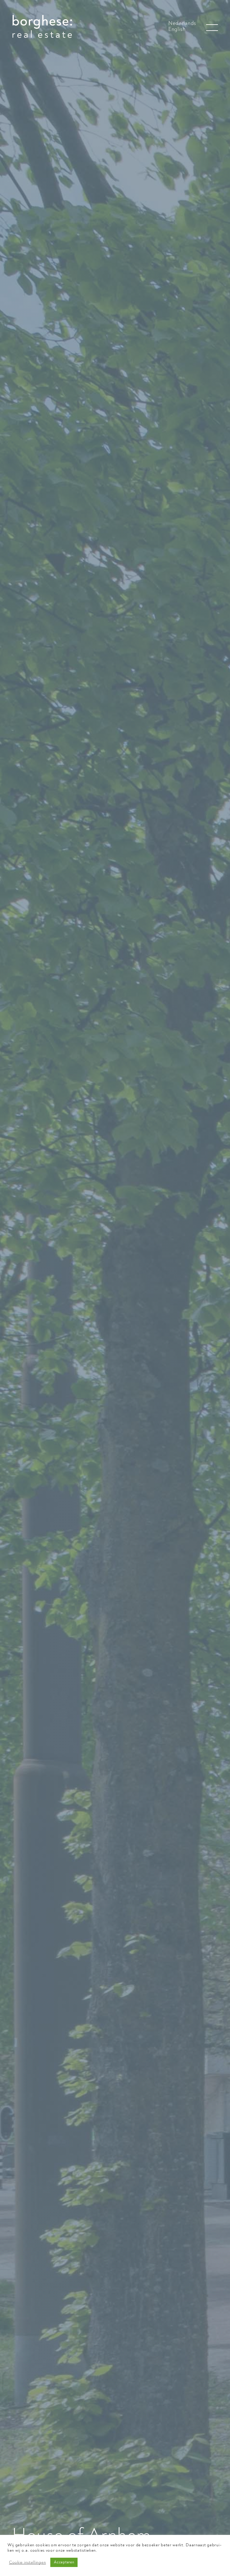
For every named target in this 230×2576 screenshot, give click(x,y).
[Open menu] (212, 28)
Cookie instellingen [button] (27, 2562)
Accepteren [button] (64, 2562)
